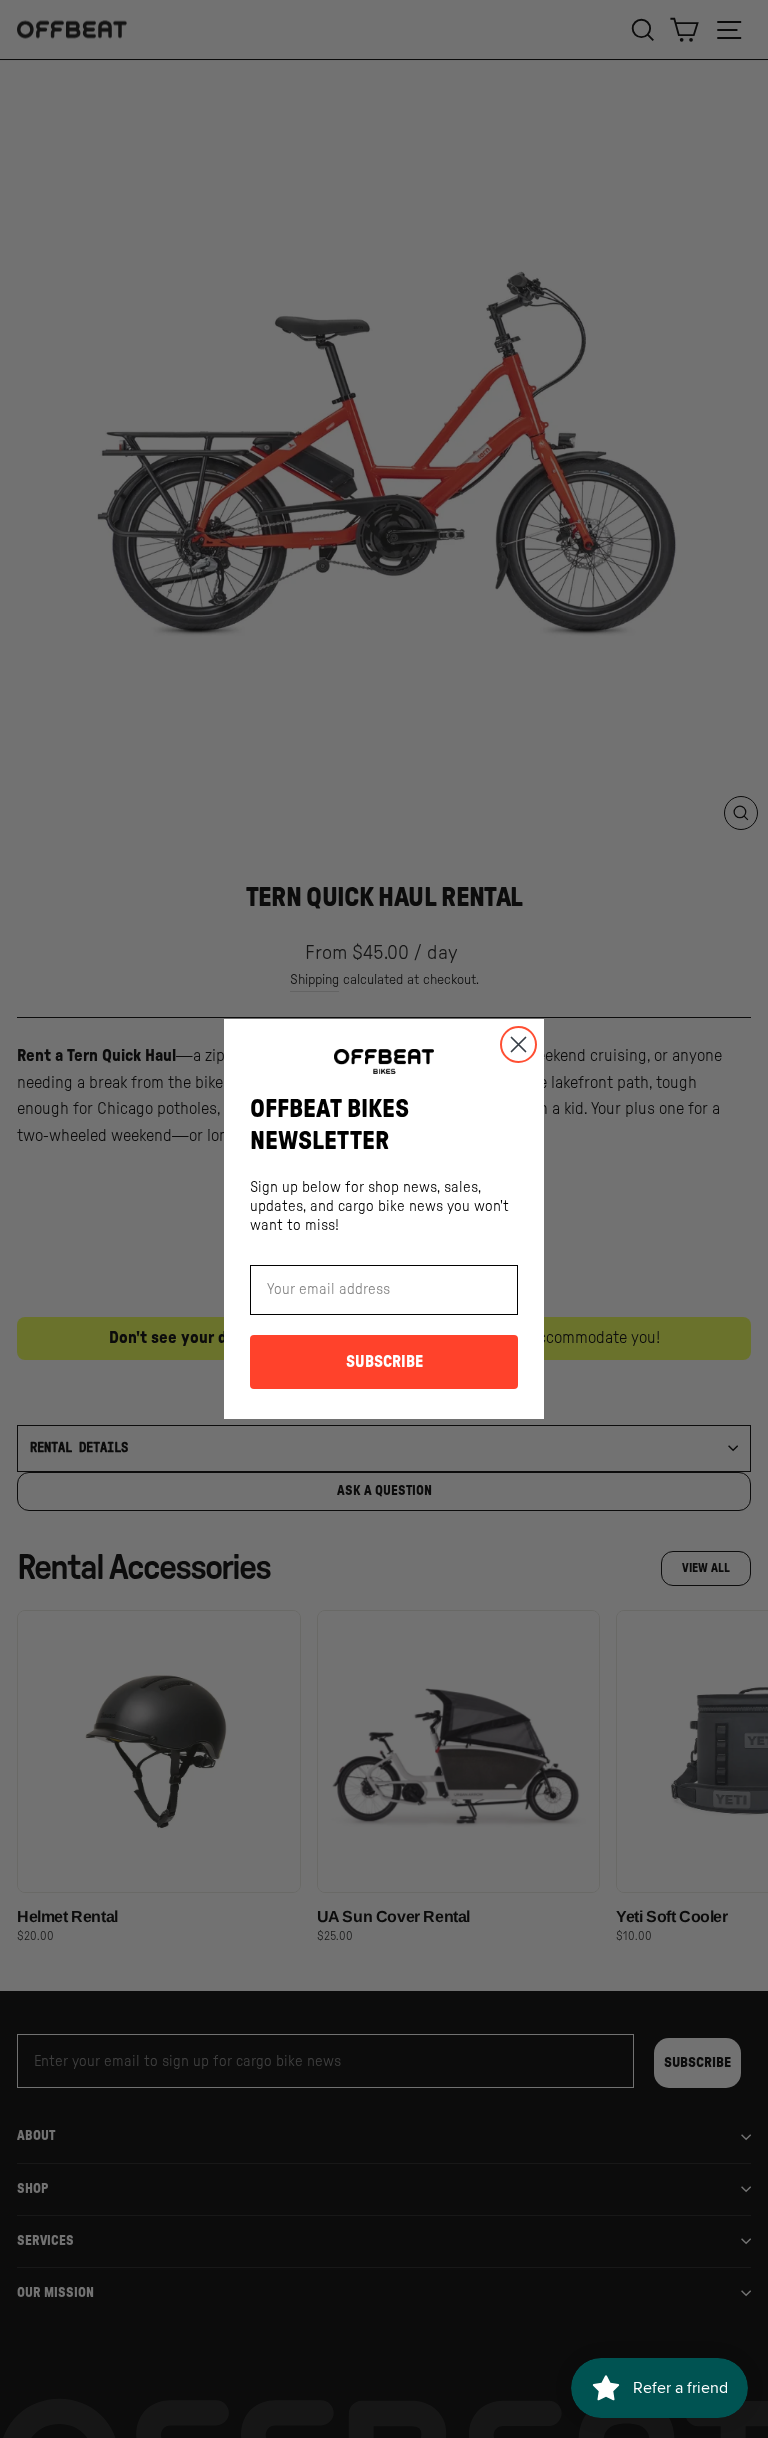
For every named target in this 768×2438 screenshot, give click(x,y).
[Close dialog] (518, 1044)
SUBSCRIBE (384, 1362)
